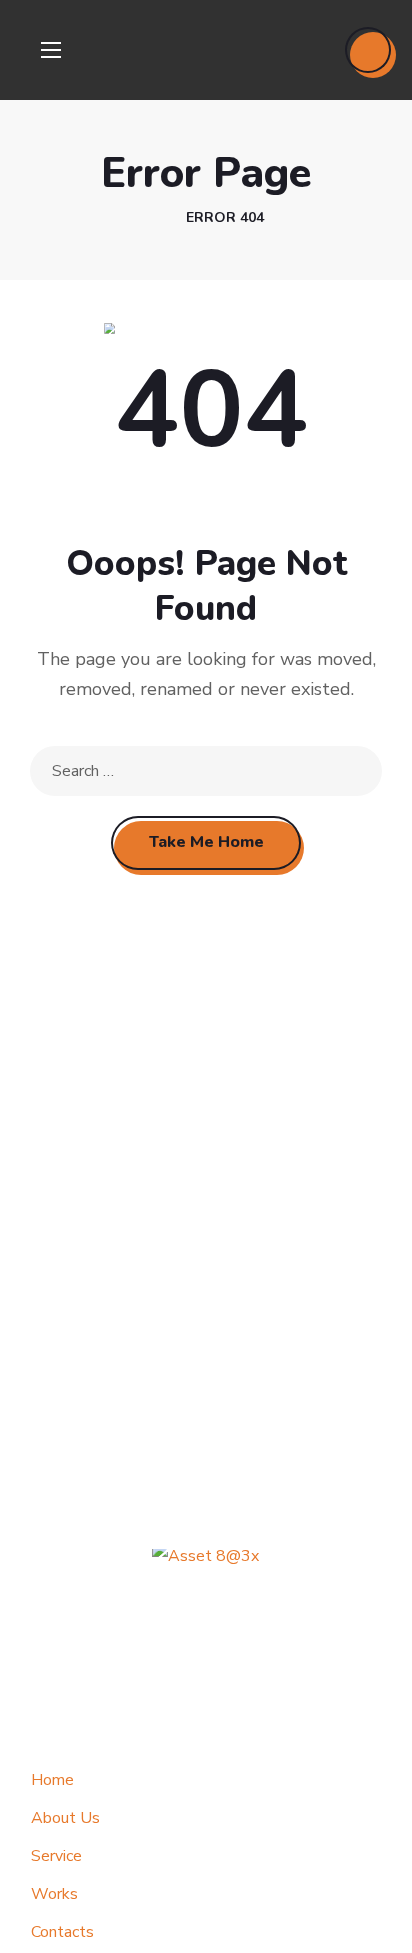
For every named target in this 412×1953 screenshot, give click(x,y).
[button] (368, 50)
